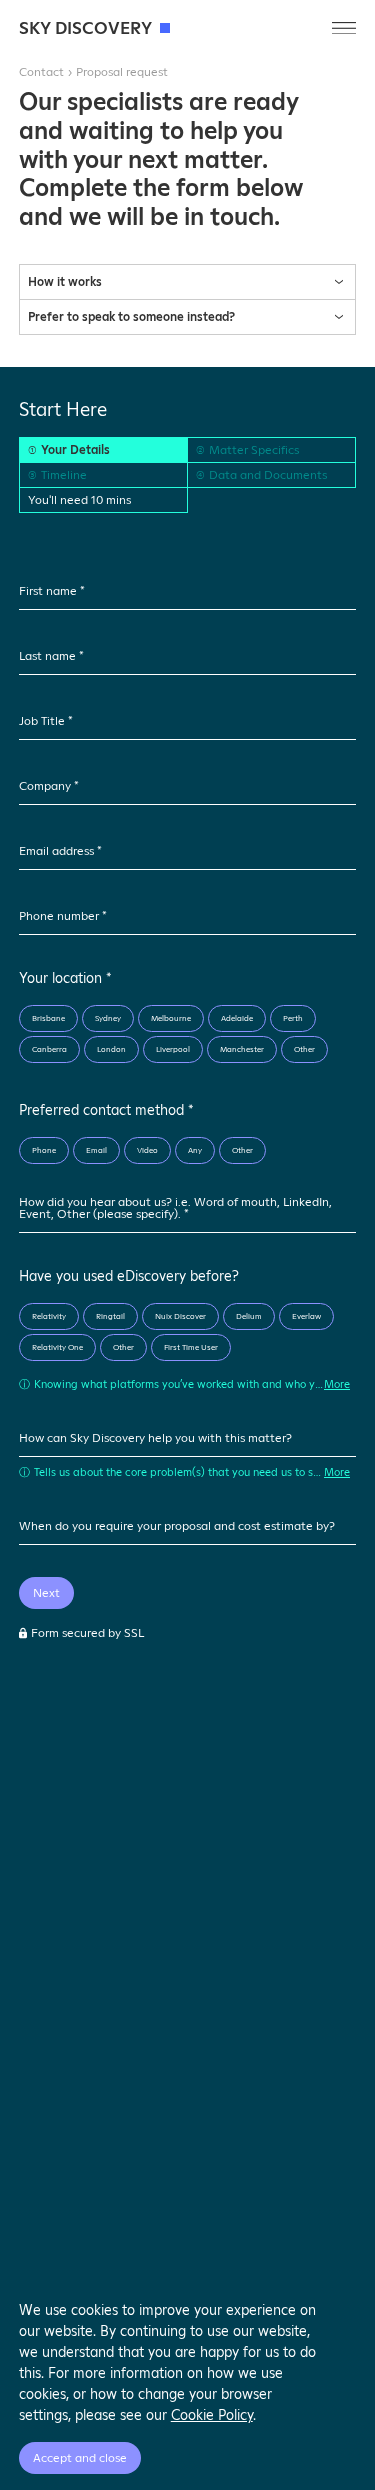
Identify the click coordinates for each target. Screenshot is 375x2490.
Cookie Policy (212, 2415)
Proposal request (122, 72)
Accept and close (80, 2458)
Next (46, 1593)
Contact (41, 72)
